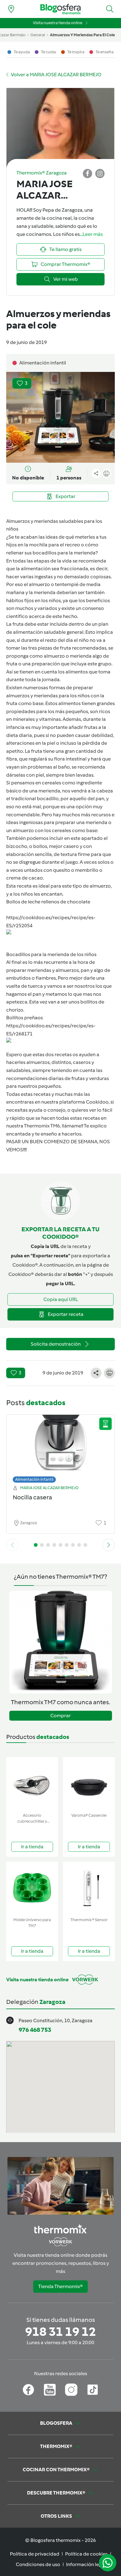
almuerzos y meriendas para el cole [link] (82, 35)
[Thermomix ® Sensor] (89, 1888)
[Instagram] (71, 2390)
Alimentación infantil (34, 1479)
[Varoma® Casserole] (89, 1784)
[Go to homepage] (60, 9)
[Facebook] (28, 2390)
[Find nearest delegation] (11, 9)
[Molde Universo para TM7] (32, 1888)
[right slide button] (109, 1545)
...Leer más (91, 234)
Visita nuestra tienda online (58, 23)
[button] (110, 9)
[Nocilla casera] (60, 1447)
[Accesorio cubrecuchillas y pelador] (32, 1784)
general (38, 35)
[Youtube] (50, 2390)
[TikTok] (93, 2390)
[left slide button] (12, 1545)
